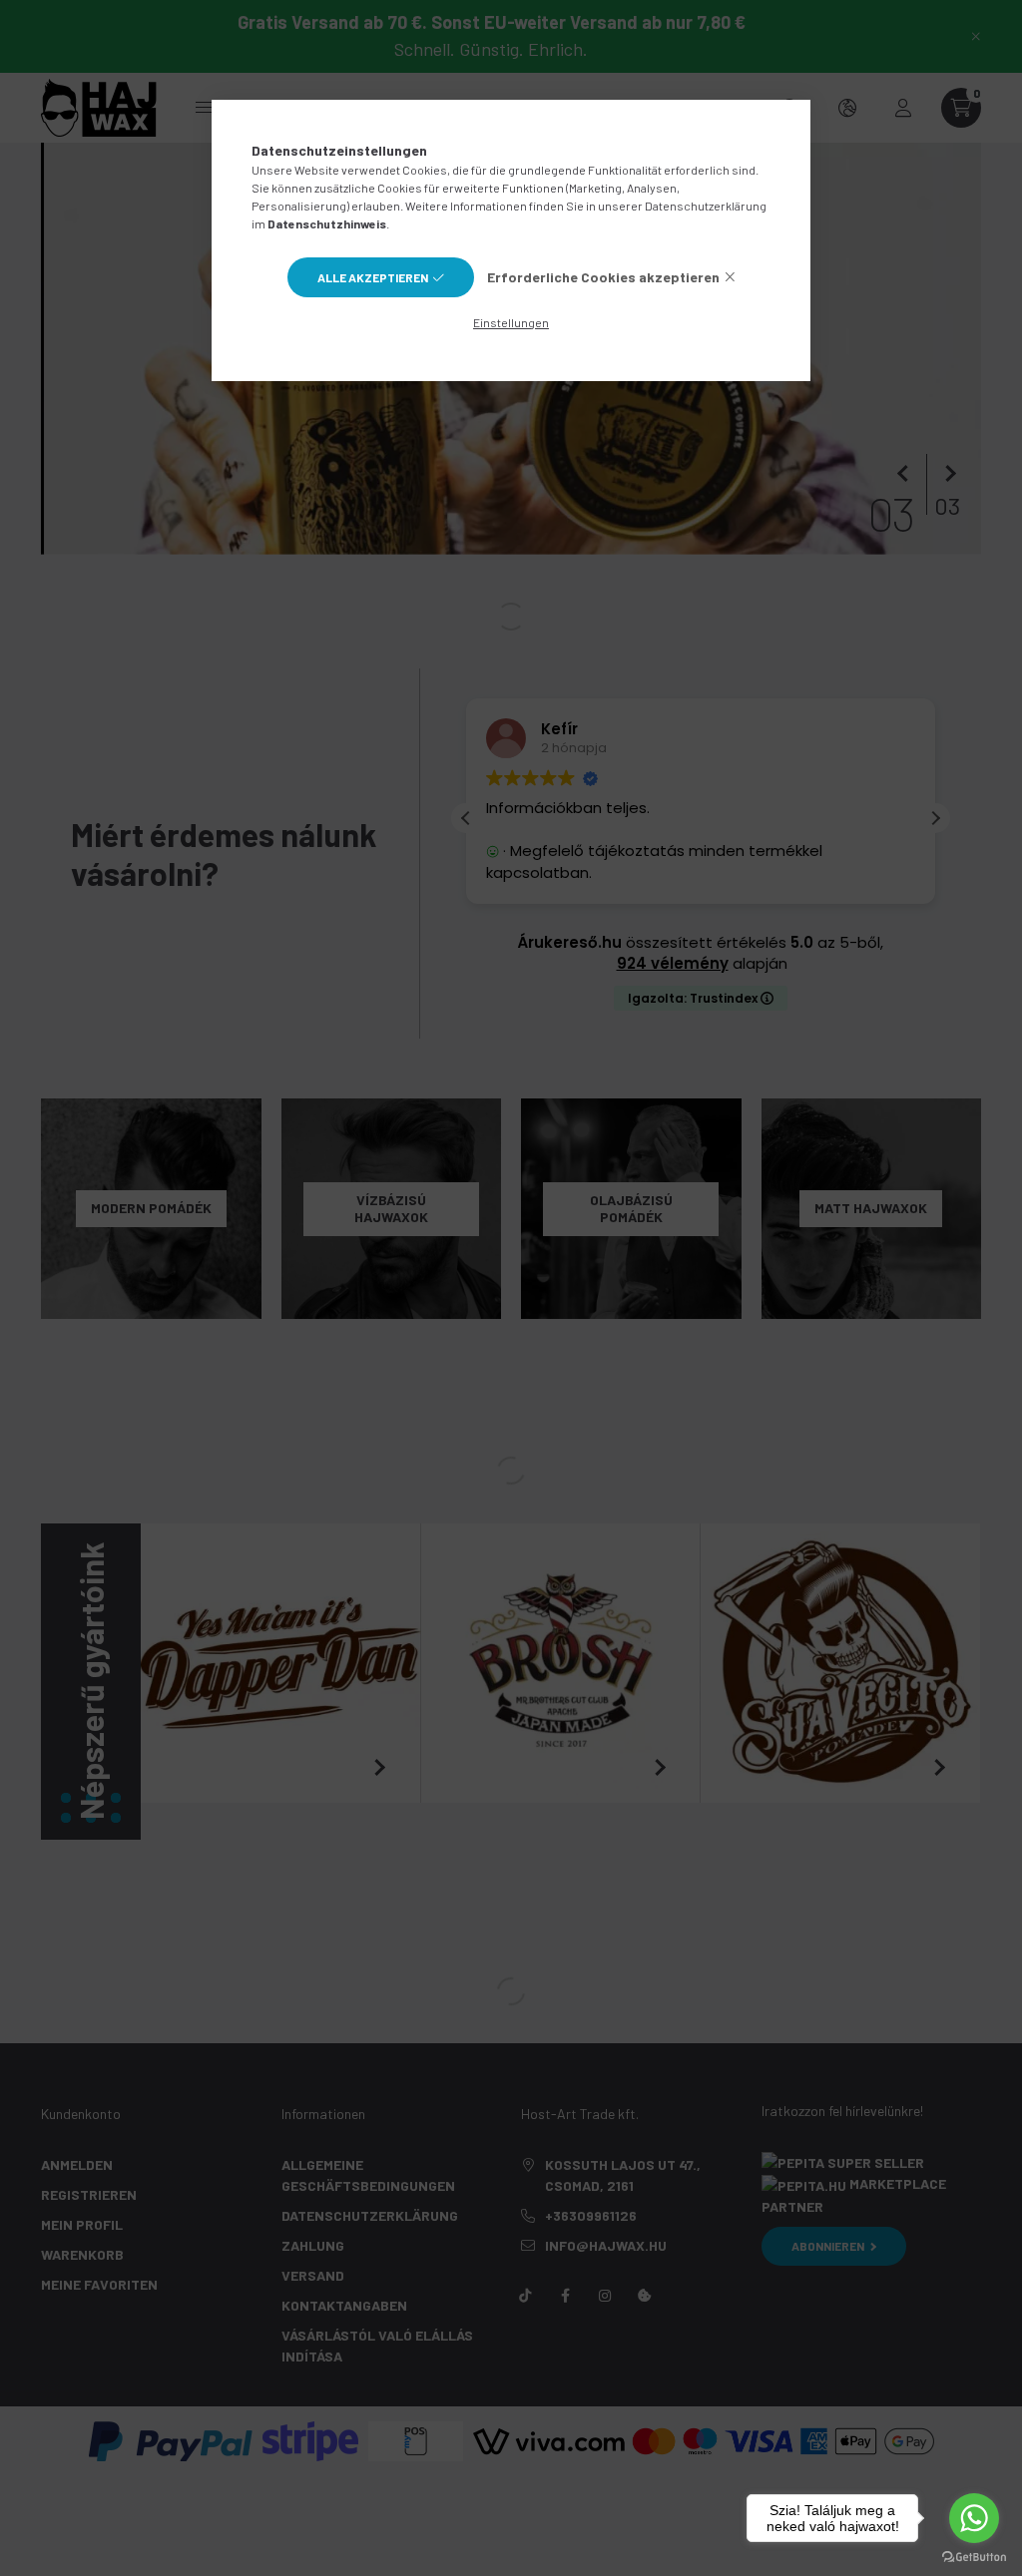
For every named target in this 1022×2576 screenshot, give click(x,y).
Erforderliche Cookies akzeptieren (603, 277)
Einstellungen (511, 322)
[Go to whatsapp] (974, 2518)
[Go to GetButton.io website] (974, 2556)
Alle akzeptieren (373, 277)
